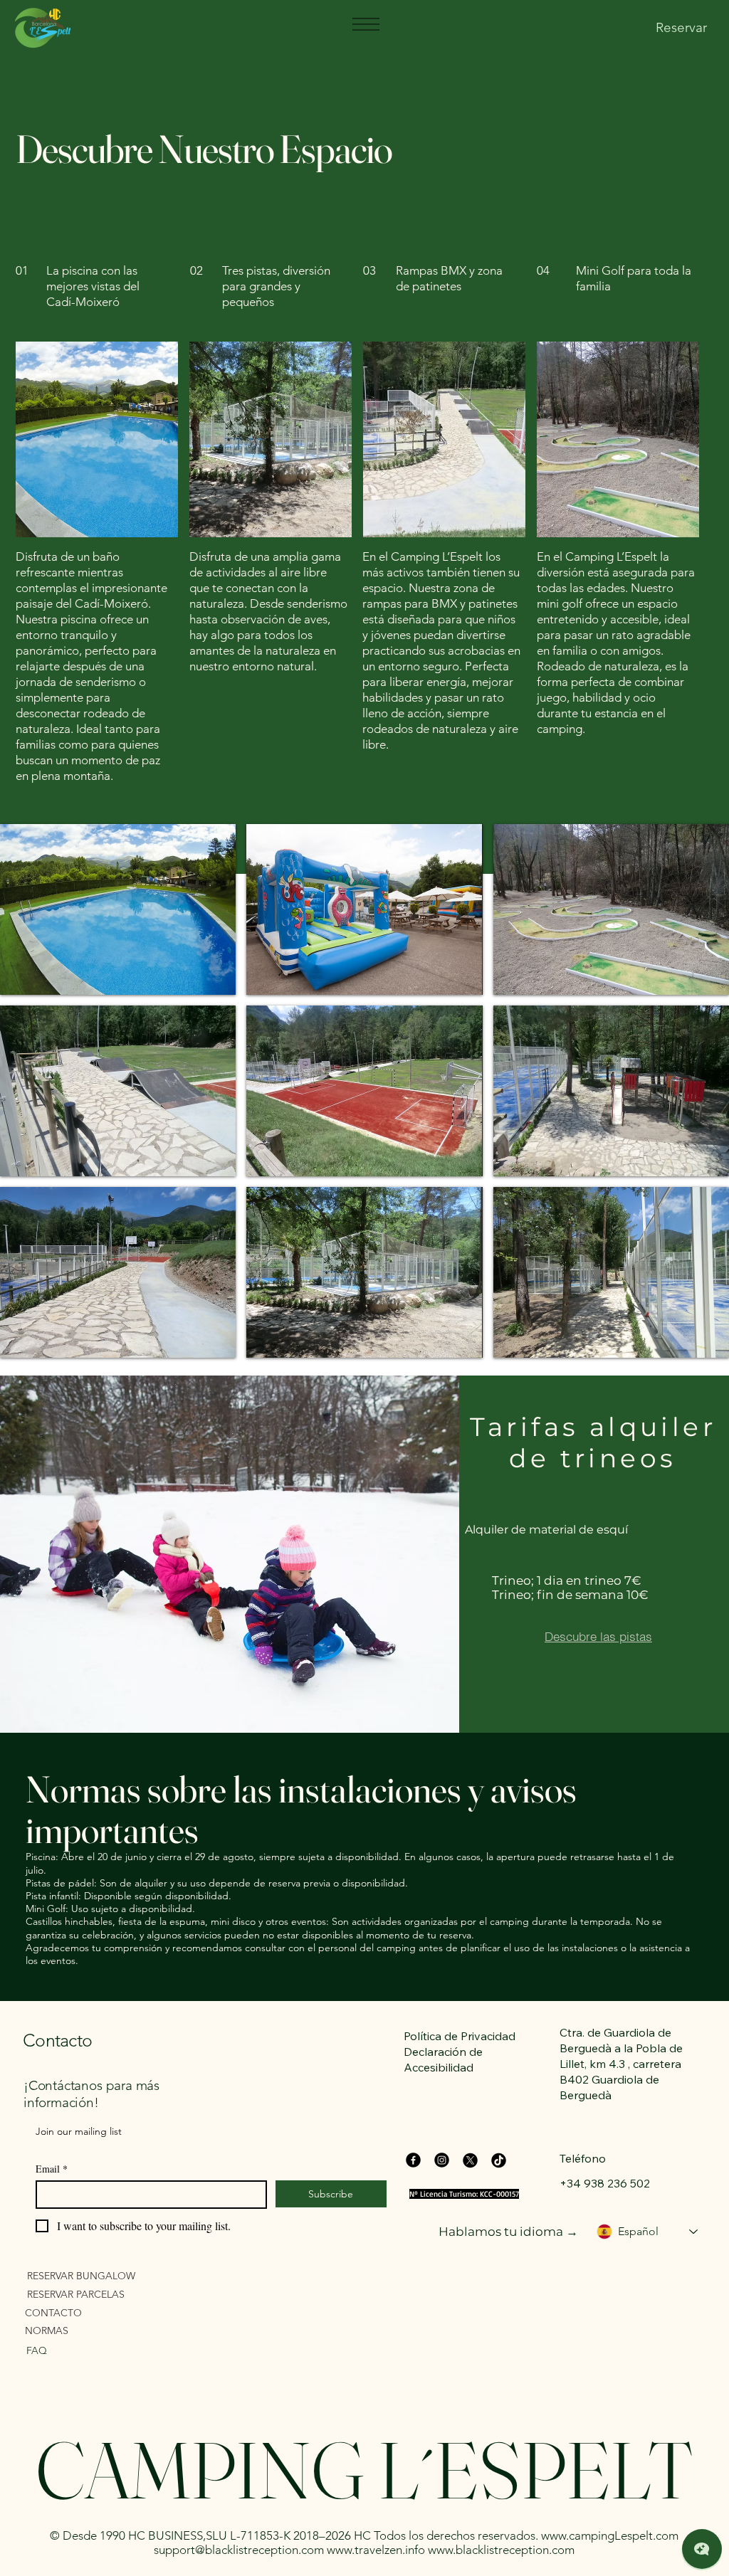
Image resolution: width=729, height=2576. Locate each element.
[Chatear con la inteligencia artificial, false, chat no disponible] (702, 2549)
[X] (470, 2160)
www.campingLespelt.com (610, 2535)
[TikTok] (499, 2160)
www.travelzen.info (376, 2550)
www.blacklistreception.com (501, 2550)
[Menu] (365, 24)
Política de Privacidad (460, 2036)
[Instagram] (442, 2160)
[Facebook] (413, 2160)
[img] (118, 909)
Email (52, 2169)
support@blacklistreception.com (239, 2550)
